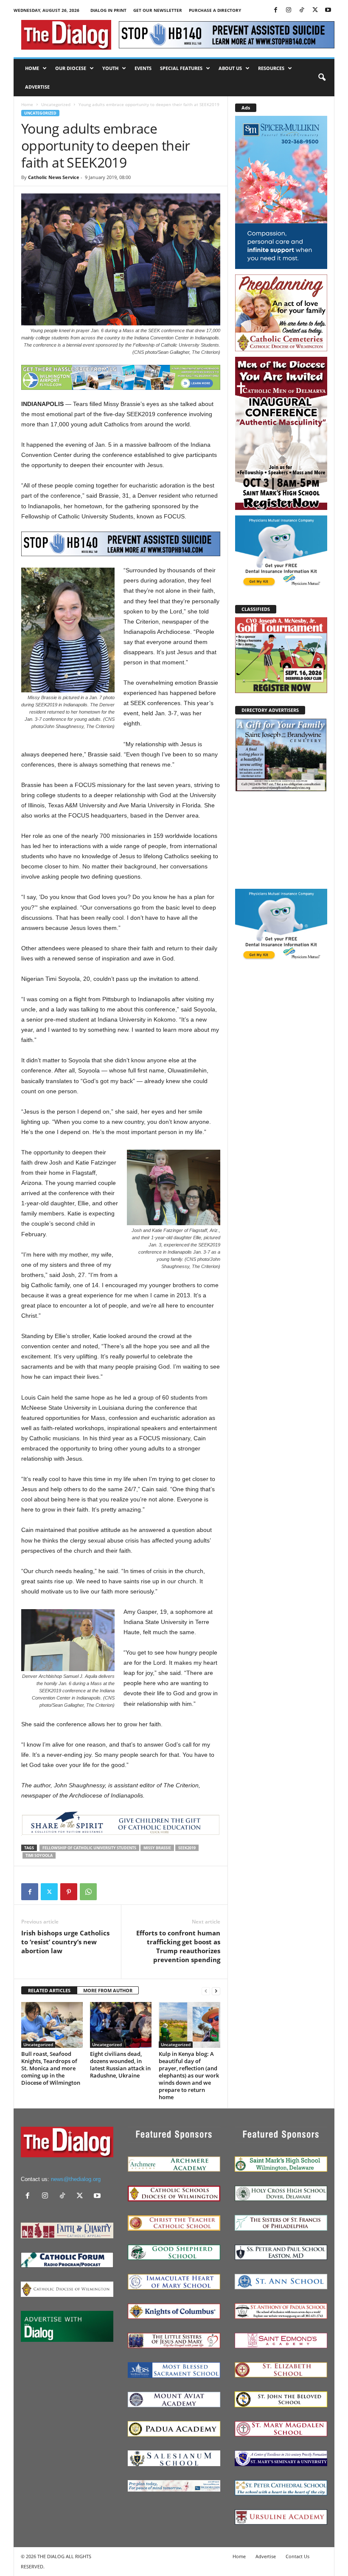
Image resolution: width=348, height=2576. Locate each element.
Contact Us (297, 2556)
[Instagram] (289, 10)
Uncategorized (56, 104)
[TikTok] (302, 10)
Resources (271, 68)
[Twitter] (315, 10)
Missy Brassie (157, 1848)
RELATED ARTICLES (49, 1990)
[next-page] (216, 1991)
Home (32, 68)
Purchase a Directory (215, 10)
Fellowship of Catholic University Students (89, 1848)
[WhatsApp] (88, 1892)
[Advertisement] (281, 840)
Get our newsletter (158, 10)
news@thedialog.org (76, 2179)
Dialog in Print (108, 10)
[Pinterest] (69, 1892)
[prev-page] (206, 1991)
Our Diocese (71, 68)
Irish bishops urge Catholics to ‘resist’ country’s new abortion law (65, 1942)
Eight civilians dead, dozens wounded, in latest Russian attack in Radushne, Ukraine (120, 2065)
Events (143, 68)
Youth (110, 68)
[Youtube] (328, 10)
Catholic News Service (54, 177)
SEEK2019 (187, 1848)
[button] (322, 78)
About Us (230, 68)
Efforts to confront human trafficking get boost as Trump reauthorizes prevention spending (178, 1946)
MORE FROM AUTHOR (108, 1990)
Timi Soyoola (39, 1855)
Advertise (37, 87)
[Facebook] (275, 10)
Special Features (181, 68)
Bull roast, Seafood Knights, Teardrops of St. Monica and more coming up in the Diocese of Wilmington (51, 2068)
